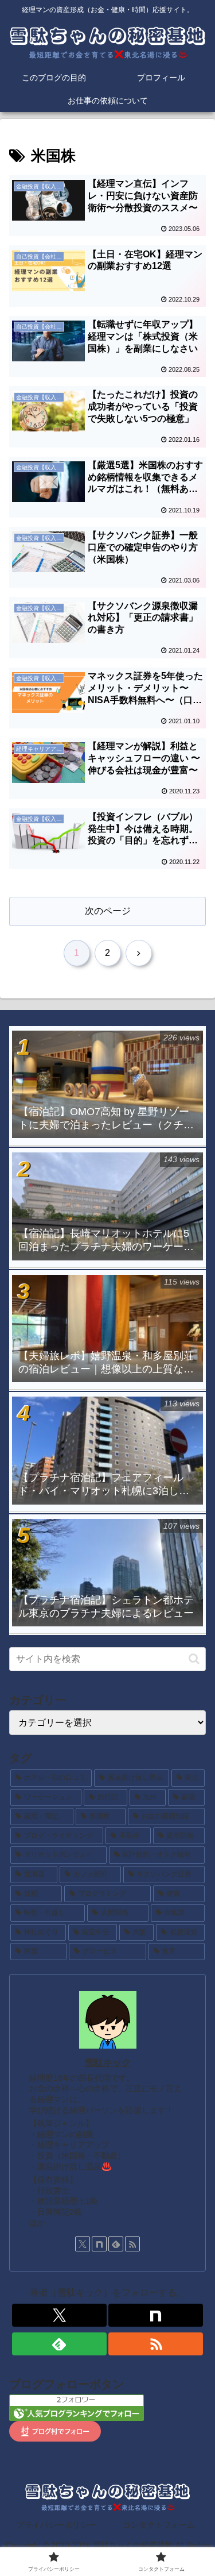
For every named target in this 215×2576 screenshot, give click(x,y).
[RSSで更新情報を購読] (132, 2244)
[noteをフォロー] (99, 2244)
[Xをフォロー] (83, 2244)
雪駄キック (108, 2063)
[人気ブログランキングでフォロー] (77, 2407)
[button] (194, 1659)
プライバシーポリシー (56, 2525)
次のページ (108, 911)
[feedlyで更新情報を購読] (116, 2244)
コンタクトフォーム (159, 2525)
